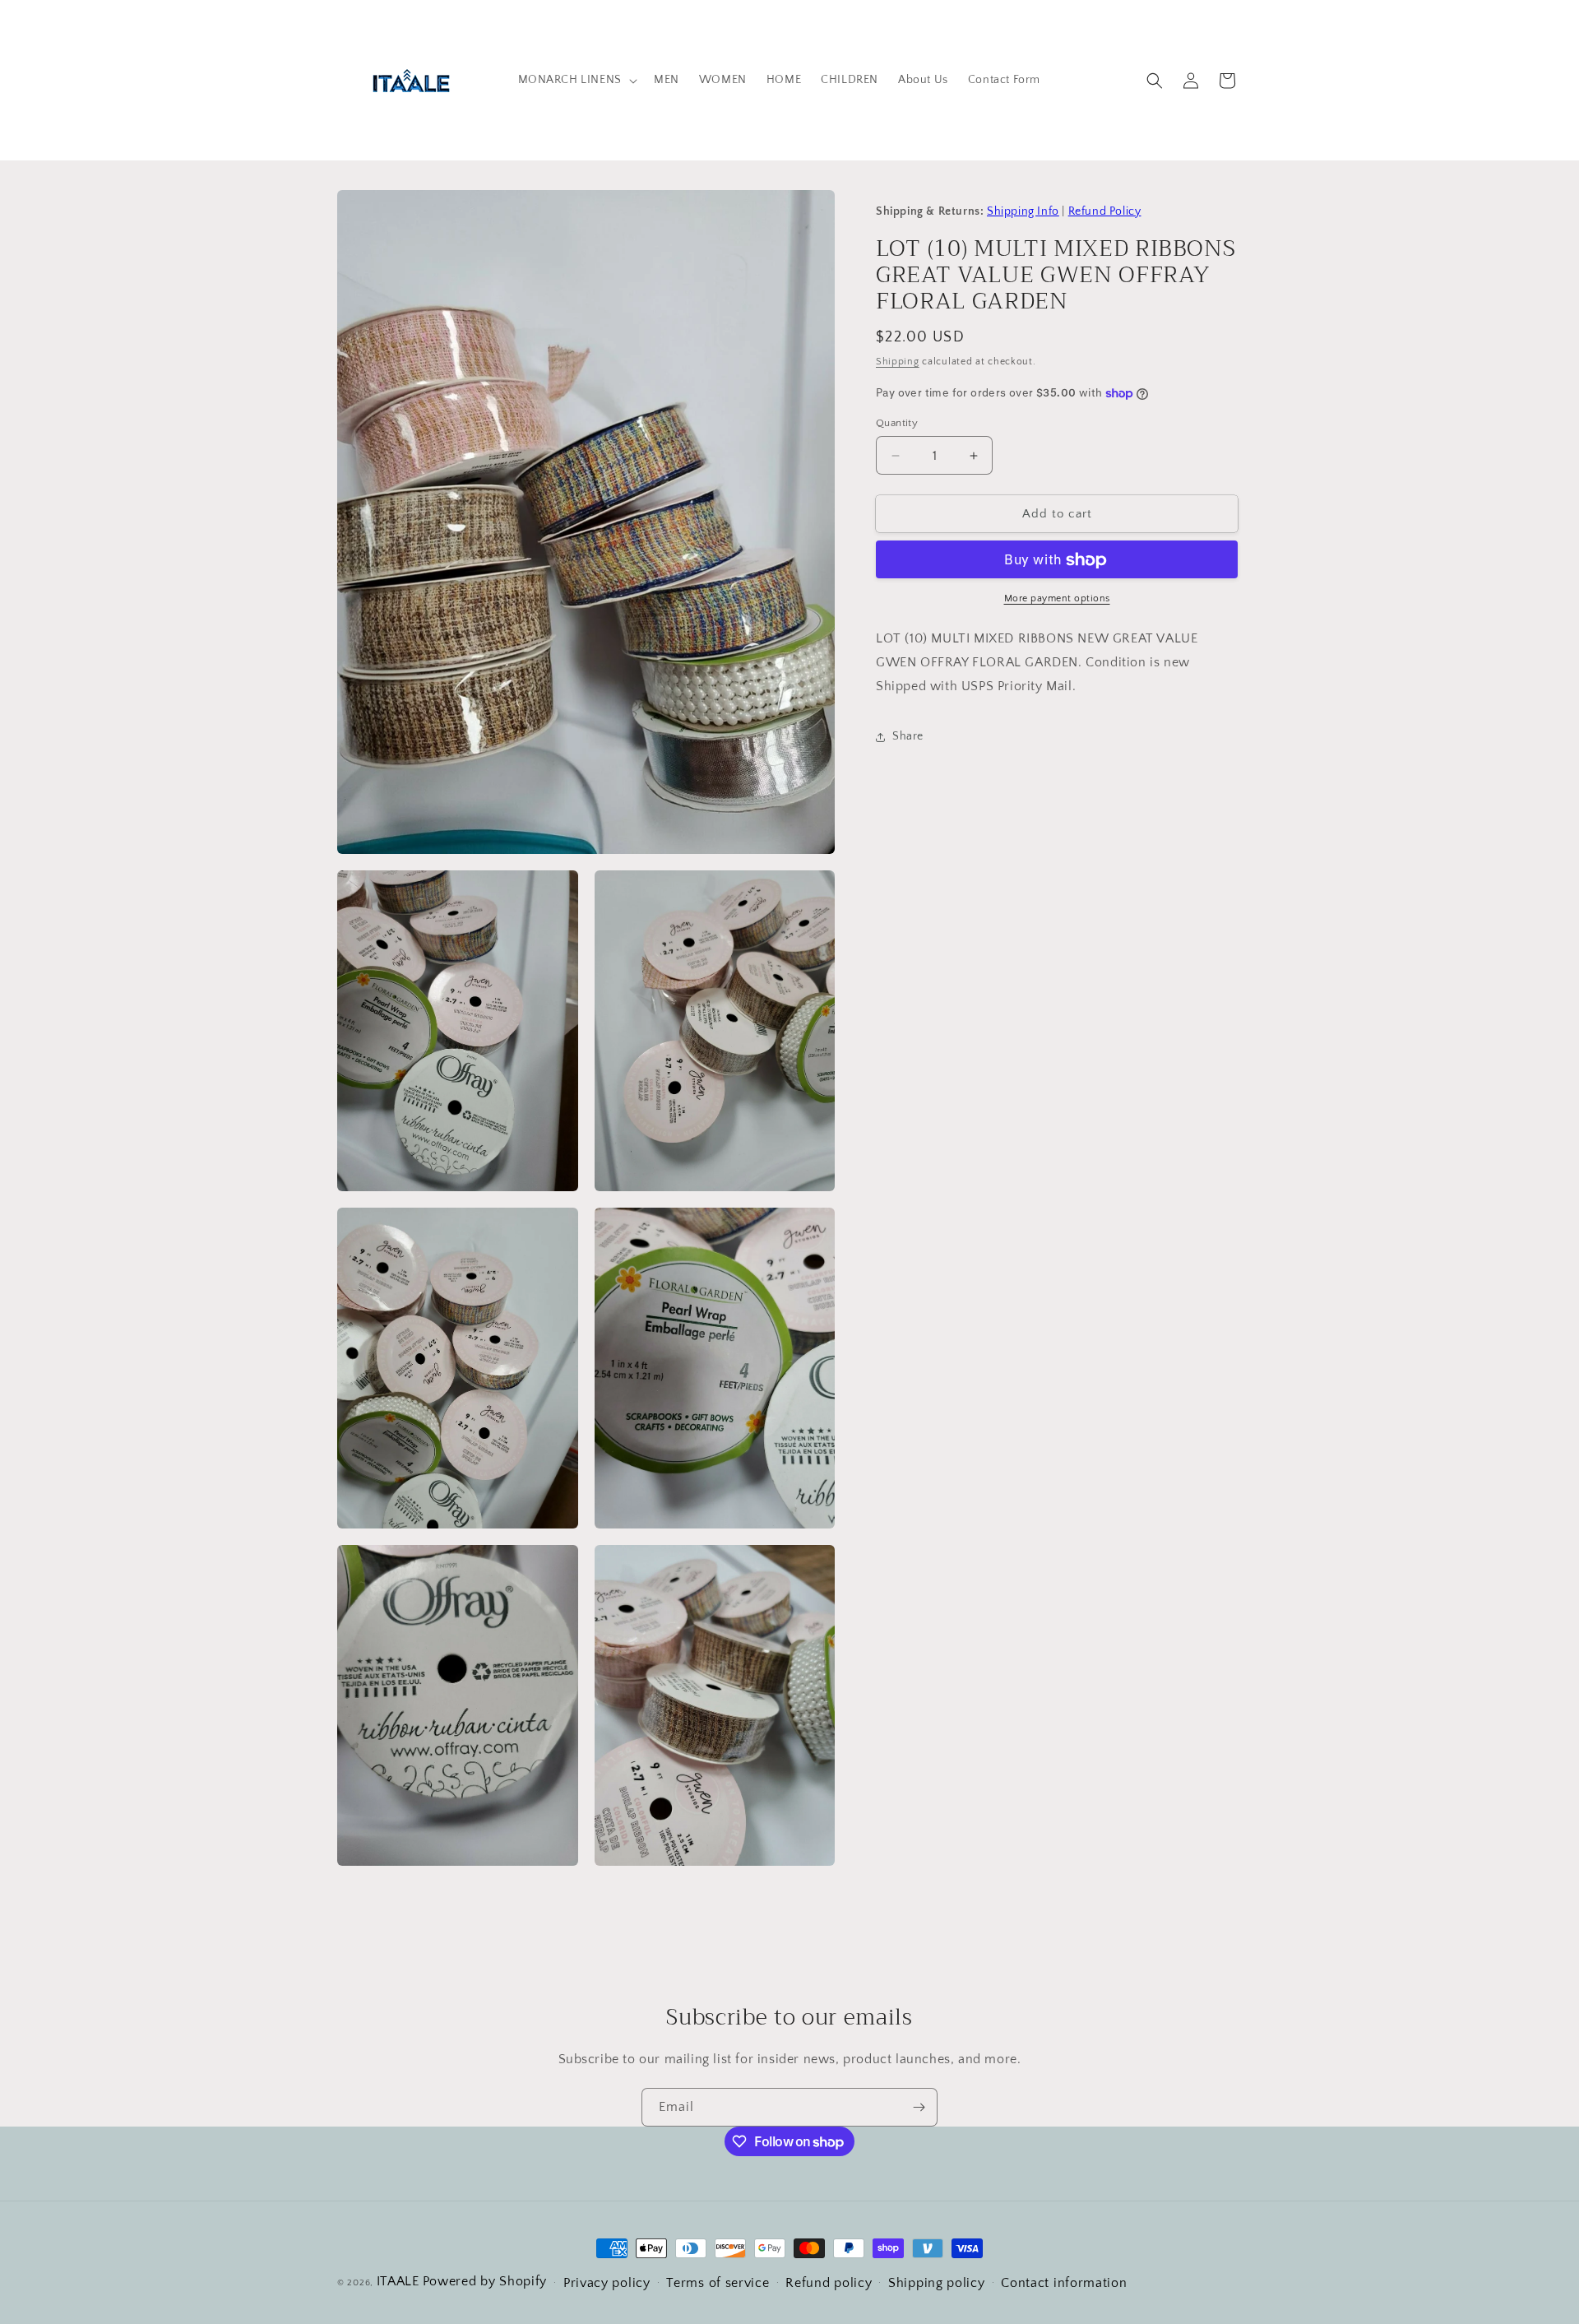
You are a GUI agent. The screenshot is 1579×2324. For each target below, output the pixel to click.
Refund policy (829, 2283)
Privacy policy (607, 2283)
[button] (576, 80)
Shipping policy (937, 2283)
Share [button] (908, 737)
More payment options (1057, 599)
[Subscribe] (919, 2107)
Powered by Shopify (485, 2281)
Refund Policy (1105, 211)
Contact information (1064, 2283)
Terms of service (718, 2283)
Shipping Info (1023, 211)
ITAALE (398, 2281)
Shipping (898, 362)
